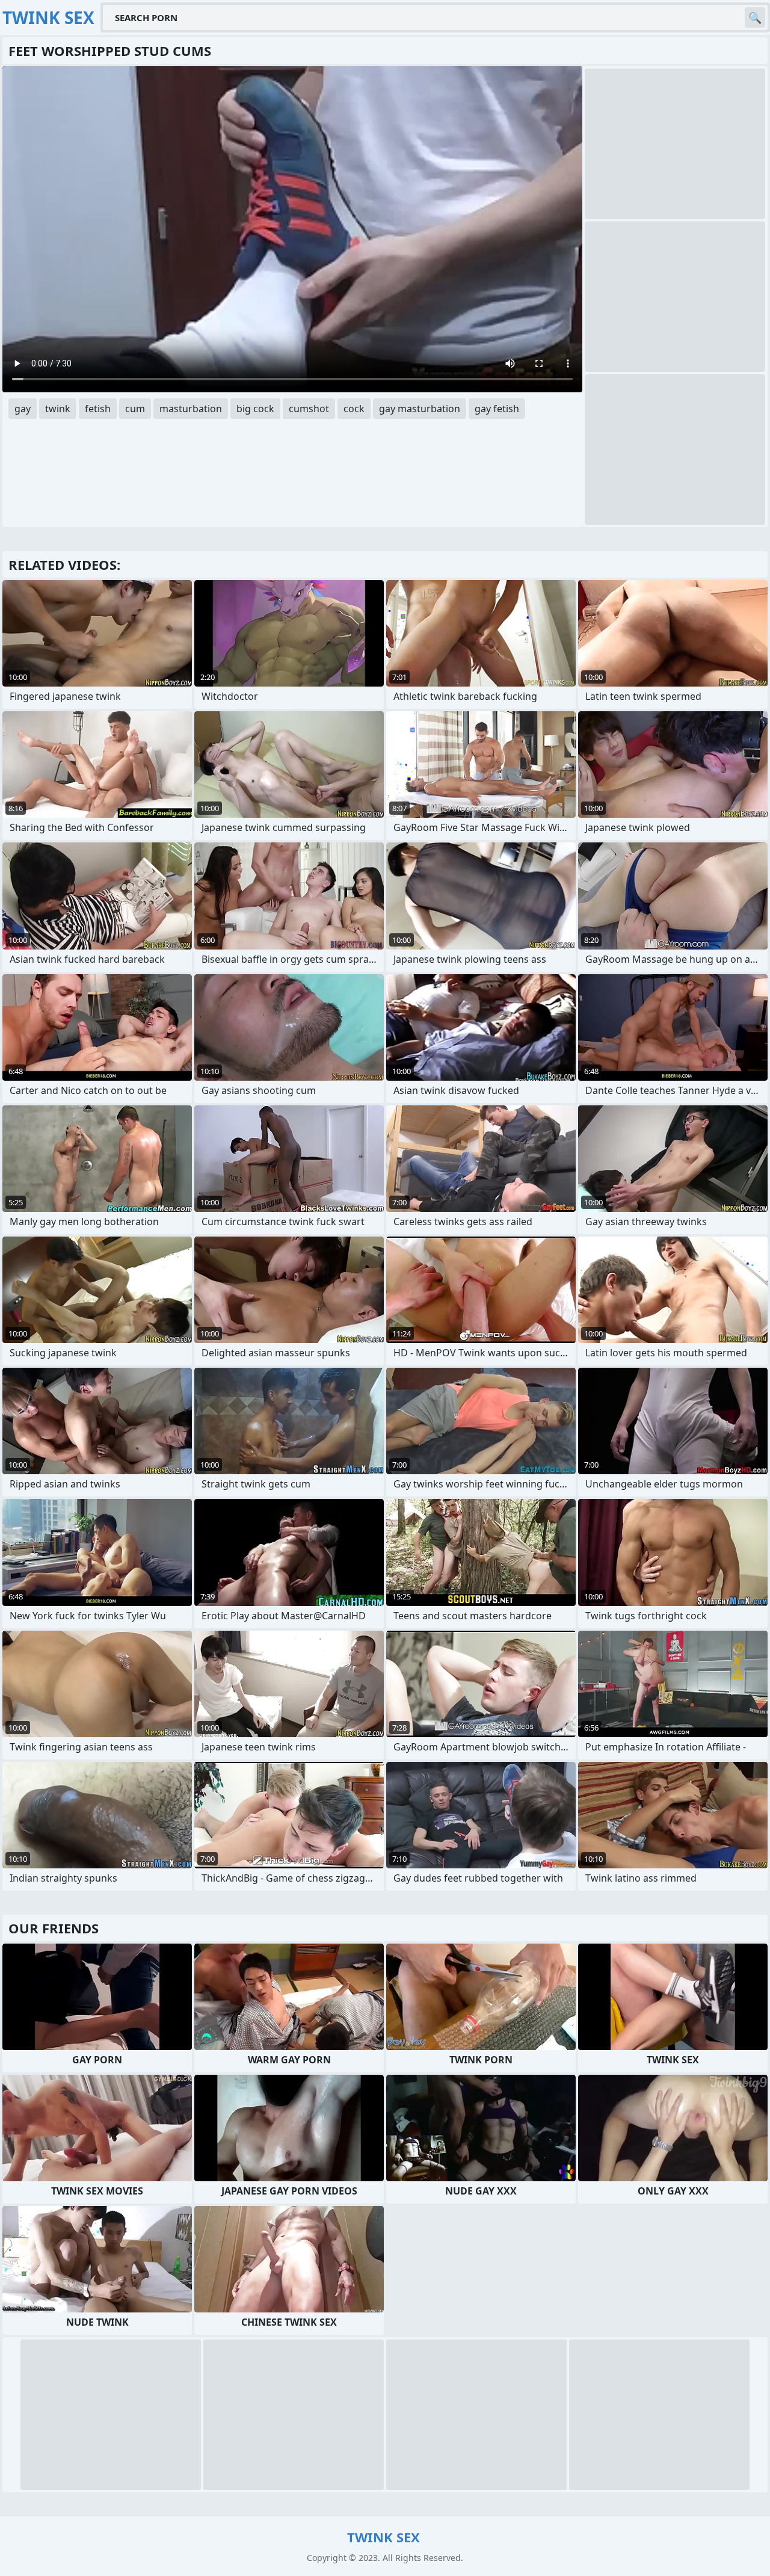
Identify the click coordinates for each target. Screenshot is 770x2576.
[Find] (755, 17)
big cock (255, 409)
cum (135, 409)
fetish (98, 409)
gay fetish (497, 409)
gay (23, 409)
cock (354, 409)
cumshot (309, 409)
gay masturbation (420, 409)
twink (58, 409)
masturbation (191, 409)
